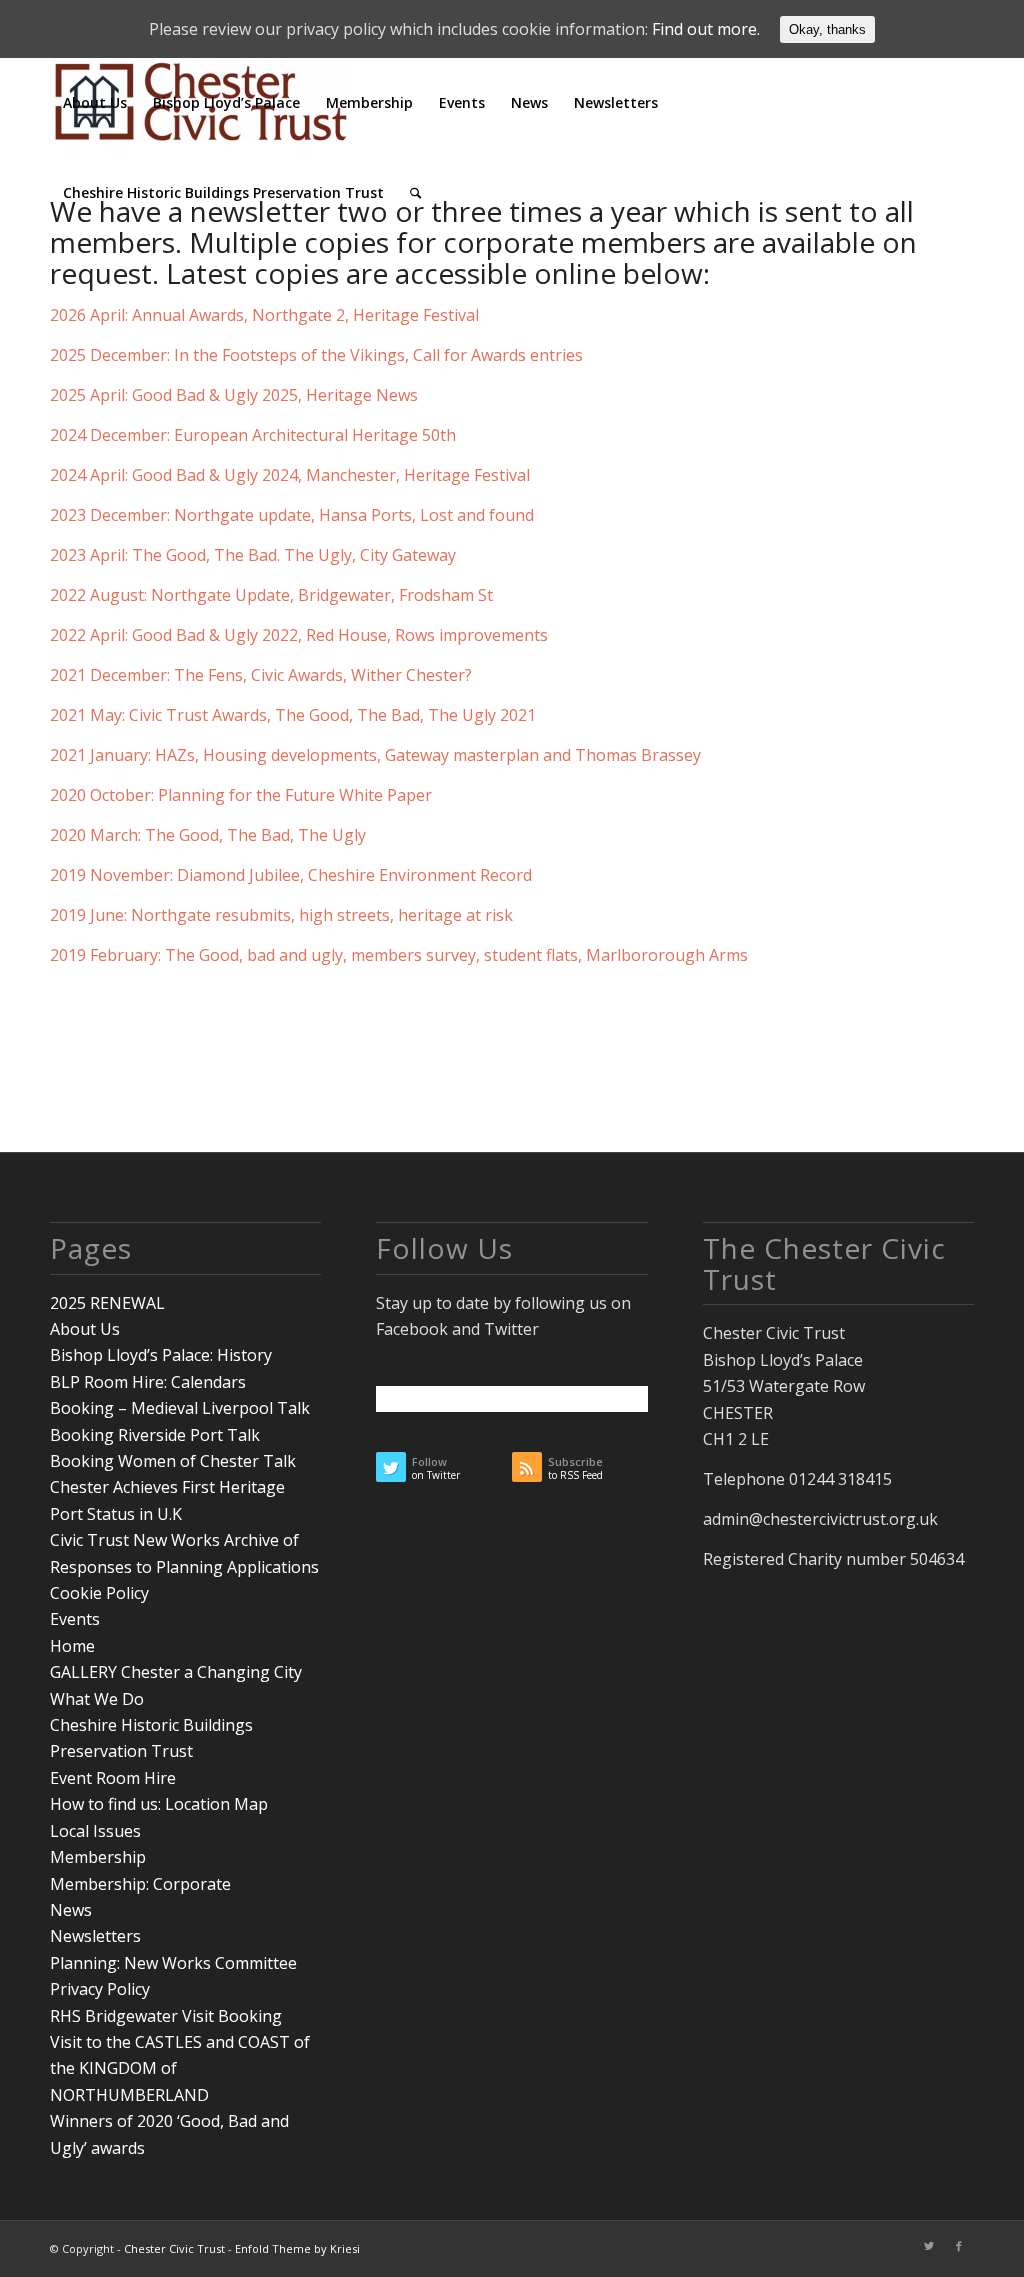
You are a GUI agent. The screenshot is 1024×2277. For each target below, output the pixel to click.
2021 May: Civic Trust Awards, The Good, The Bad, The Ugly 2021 (293, 715)
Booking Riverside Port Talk (155, 1435)
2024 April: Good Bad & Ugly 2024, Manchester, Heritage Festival (290, 475)
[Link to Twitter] (929, 2246)
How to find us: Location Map (159, 1804)
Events (75, 1619)
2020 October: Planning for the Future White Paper (241, 795)
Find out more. (706, 29)
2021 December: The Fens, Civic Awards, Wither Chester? (261, 675)
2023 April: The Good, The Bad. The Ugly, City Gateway (253, 555)
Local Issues (95, 1831)
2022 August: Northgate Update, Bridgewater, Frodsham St (271, 595)
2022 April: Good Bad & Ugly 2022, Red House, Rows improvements (299, 635)
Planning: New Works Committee (173, 1963)
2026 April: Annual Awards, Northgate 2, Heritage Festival (264, 315)
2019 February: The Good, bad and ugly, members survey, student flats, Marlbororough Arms (399, 955)
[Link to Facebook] (959, 2246)
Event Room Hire (113, 1778)
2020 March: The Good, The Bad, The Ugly (208, 835)
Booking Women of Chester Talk (173, 1461)
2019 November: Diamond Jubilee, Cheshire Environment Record (293, 875)
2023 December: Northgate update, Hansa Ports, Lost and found (292, 515)
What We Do (97, 1699)
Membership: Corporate (140, 1884)
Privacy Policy (100, 1989)
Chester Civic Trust (174, 2248)
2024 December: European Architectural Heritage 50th (253, 435)
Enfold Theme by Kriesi (297, 2248)
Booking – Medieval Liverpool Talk (180, 1408)
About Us (85, 1329)
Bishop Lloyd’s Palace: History (161, 1355)
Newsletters (95, 1936)
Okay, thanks (827, 29)
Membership (98, 1857)
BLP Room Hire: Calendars (148, 1382)
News (71, 1910)
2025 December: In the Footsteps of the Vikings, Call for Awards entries (316, 355)
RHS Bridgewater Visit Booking (166, 2016)
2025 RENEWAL (107, 1303)
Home (72, 1646)
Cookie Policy (99, 1593)
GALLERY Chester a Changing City (176, 1672)
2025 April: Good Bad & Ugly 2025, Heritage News (234, 395)
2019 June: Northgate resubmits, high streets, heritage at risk (281, 915)
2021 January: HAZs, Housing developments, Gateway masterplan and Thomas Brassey (375, 755)
